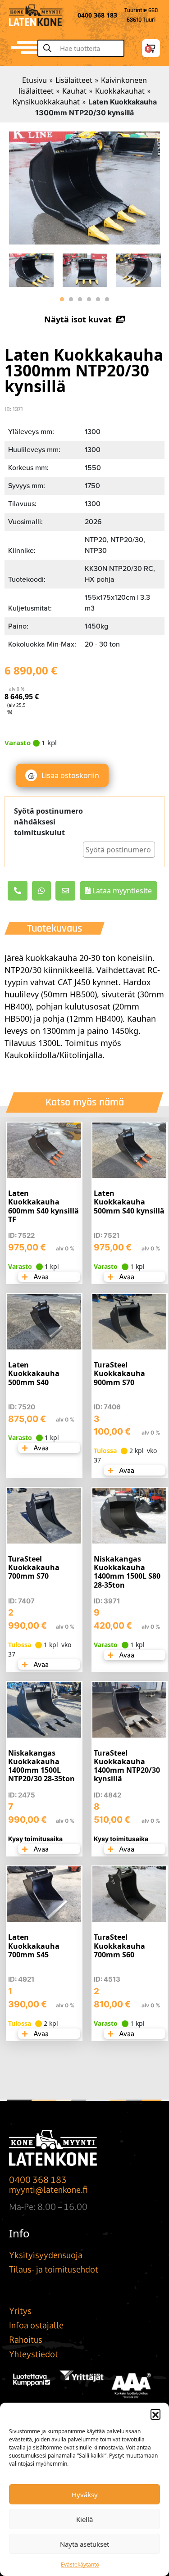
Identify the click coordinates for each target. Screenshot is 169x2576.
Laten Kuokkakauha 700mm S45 (34, 1946)
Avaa (40, 1277)
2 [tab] (71, 299)
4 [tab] (89, 299)
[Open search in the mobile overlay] (85, 48)
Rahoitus (26, 2340)
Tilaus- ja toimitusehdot (54, 2269)
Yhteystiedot (34, 2354)
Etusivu (34, 80)
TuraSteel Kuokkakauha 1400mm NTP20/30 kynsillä (127, 1766)
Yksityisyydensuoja (46, 2255)
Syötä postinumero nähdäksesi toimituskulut (48, 822)
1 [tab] (62, 299)
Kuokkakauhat (120, 91)
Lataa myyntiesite (121, 891)
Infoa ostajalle (36, 2325)
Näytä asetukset (84, 2544)
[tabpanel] (31, 268)
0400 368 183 (38, 2180)
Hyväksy (85, 2495)
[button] (155, 2414)
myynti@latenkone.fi (48, 2190)
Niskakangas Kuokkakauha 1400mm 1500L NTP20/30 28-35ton (41, 1766)
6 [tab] (107, 299)
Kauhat (74, 91)
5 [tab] (98, 299)
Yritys (20, 2311)
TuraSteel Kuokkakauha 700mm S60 (119, 1946)
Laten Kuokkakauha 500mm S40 (34, 1373)
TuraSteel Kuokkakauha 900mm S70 (119, 1373)
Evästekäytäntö (80, 2565)
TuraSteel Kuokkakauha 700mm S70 (34, 1567)
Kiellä (84, 2519)
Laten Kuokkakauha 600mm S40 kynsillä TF (43, 1206)
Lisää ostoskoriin (70, 775)
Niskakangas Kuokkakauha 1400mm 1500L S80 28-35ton (127, 1572)
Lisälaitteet (74, 80)
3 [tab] (80, 299)
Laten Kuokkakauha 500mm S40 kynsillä (129, 1202)
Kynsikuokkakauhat (46, 102)
